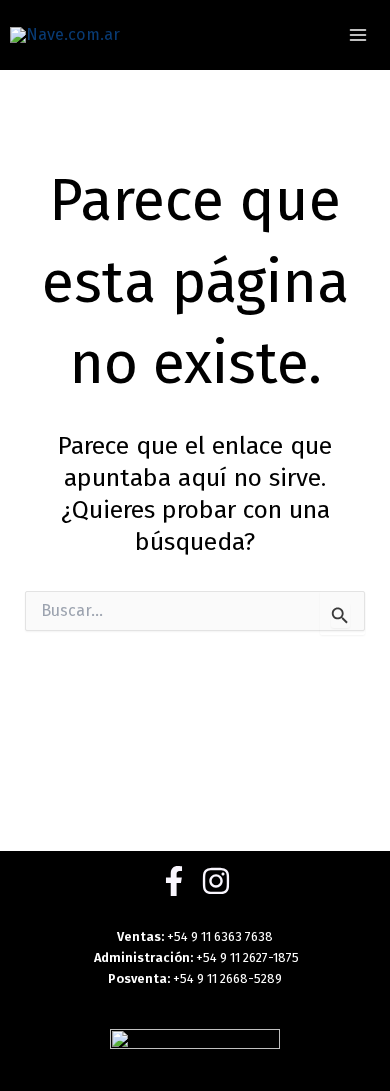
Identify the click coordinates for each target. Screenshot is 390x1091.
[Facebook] (174, 881)
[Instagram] (216, 881)
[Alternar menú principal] (357, 35)
